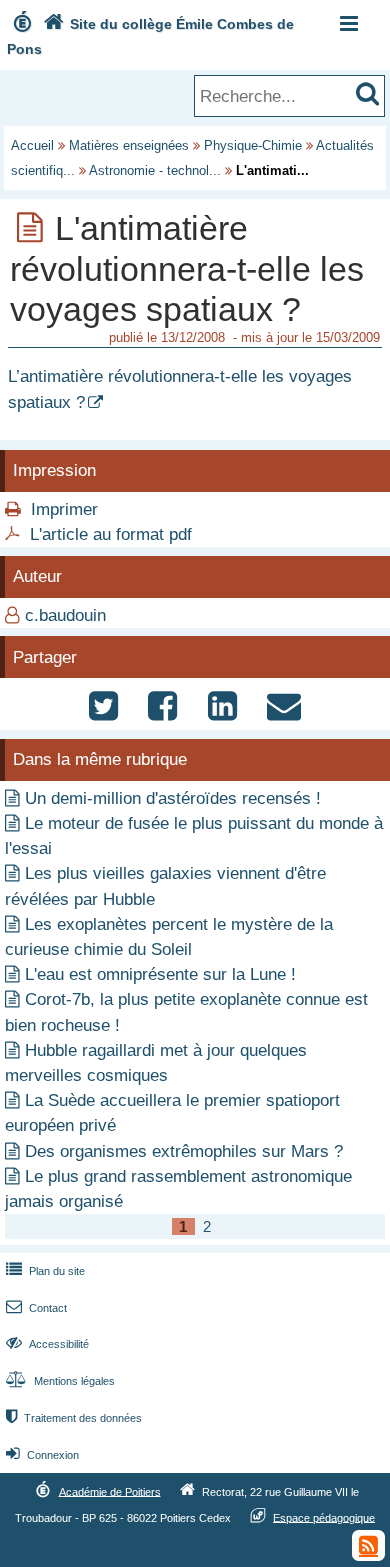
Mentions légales (60, 1381)
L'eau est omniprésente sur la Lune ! (160, 974)
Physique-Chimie (253, 145)
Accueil (32, 145)
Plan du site (45, 1271)
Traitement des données (74, 1418)
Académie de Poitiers (110, 1491)
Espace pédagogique (324, 1517)
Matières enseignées (129, 145)
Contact (36, 1308)
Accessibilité (47, 1344)
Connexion (42, 1455)
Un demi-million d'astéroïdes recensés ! (173, 798)
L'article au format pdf (111, 534)
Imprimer (64, 509)
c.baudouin (65, 615)
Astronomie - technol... (155, 170)
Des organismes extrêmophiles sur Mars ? (184, 1151)
